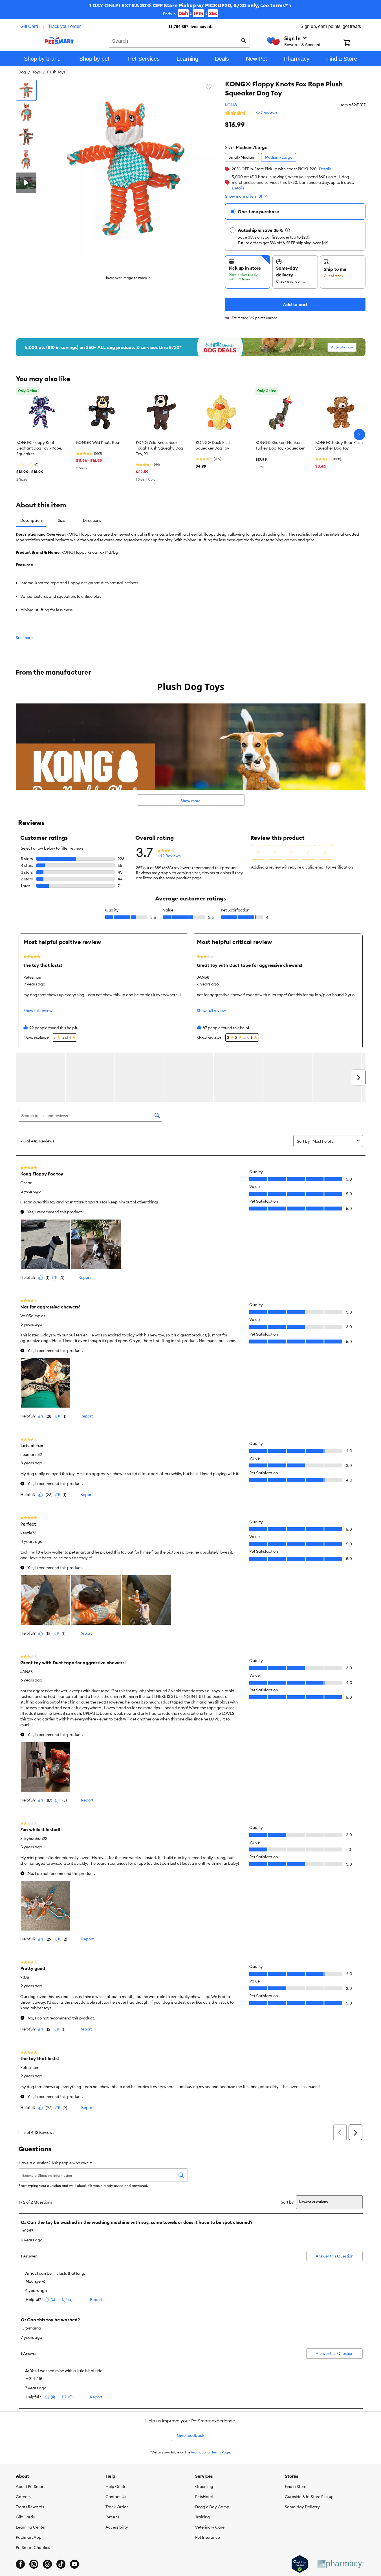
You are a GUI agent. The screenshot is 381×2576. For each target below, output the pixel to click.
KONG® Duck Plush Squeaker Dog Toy (214, 445)
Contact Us (116, 2497)
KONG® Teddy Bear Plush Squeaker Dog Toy (339, 445)
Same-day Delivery (302, 2507)
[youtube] (74, 2564)
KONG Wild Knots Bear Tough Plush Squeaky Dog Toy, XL (159, 448)
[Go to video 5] (26, 183)
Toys (37, 72)
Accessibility (117, 2527)
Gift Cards (25, 2517)
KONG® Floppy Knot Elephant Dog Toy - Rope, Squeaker (39, 448)
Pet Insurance (208, 2537)
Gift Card (29, 26)
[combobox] (180, 40)
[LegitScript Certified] (300, 2564)
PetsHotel (204, 2497)
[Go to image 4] (26, 160)
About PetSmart (30, 2486)
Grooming (204, 2486)
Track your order (64, 26)
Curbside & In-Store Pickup (309, 2497)
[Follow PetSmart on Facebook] (20, 2564)
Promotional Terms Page (211, 2452)
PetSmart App (29, 2537)
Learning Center (31, 2527)
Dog (22, 72)
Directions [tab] (92, 520)
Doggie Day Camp (212, 2507)
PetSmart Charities (33, 2547)
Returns (112, 2517)
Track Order (117, 2507)
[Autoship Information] (288, 230)
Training (202, 2517)
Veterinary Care (210, 2527)
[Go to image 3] (26, 136)
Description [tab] (31, 520)
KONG (231, 105)
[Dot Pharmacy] (340, 2564)
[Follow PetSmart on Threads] (47, 2564)
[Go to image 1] (26, 90)
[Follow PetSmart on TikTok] (61, 2564)
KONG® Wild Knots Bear (98, 442)
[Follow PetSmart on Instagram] (34, 2564)
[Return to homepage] (59, 40)
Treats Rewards (30, 2507)
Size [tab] (61, 520)
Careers (23, 2497)
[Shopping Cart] (354, 43)
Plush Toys (56, 72)
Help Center (117, 2486)
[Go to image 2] (26, 113)
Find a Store (296, 2486)
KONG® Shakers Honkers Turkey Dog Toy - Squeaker (280, 445)
